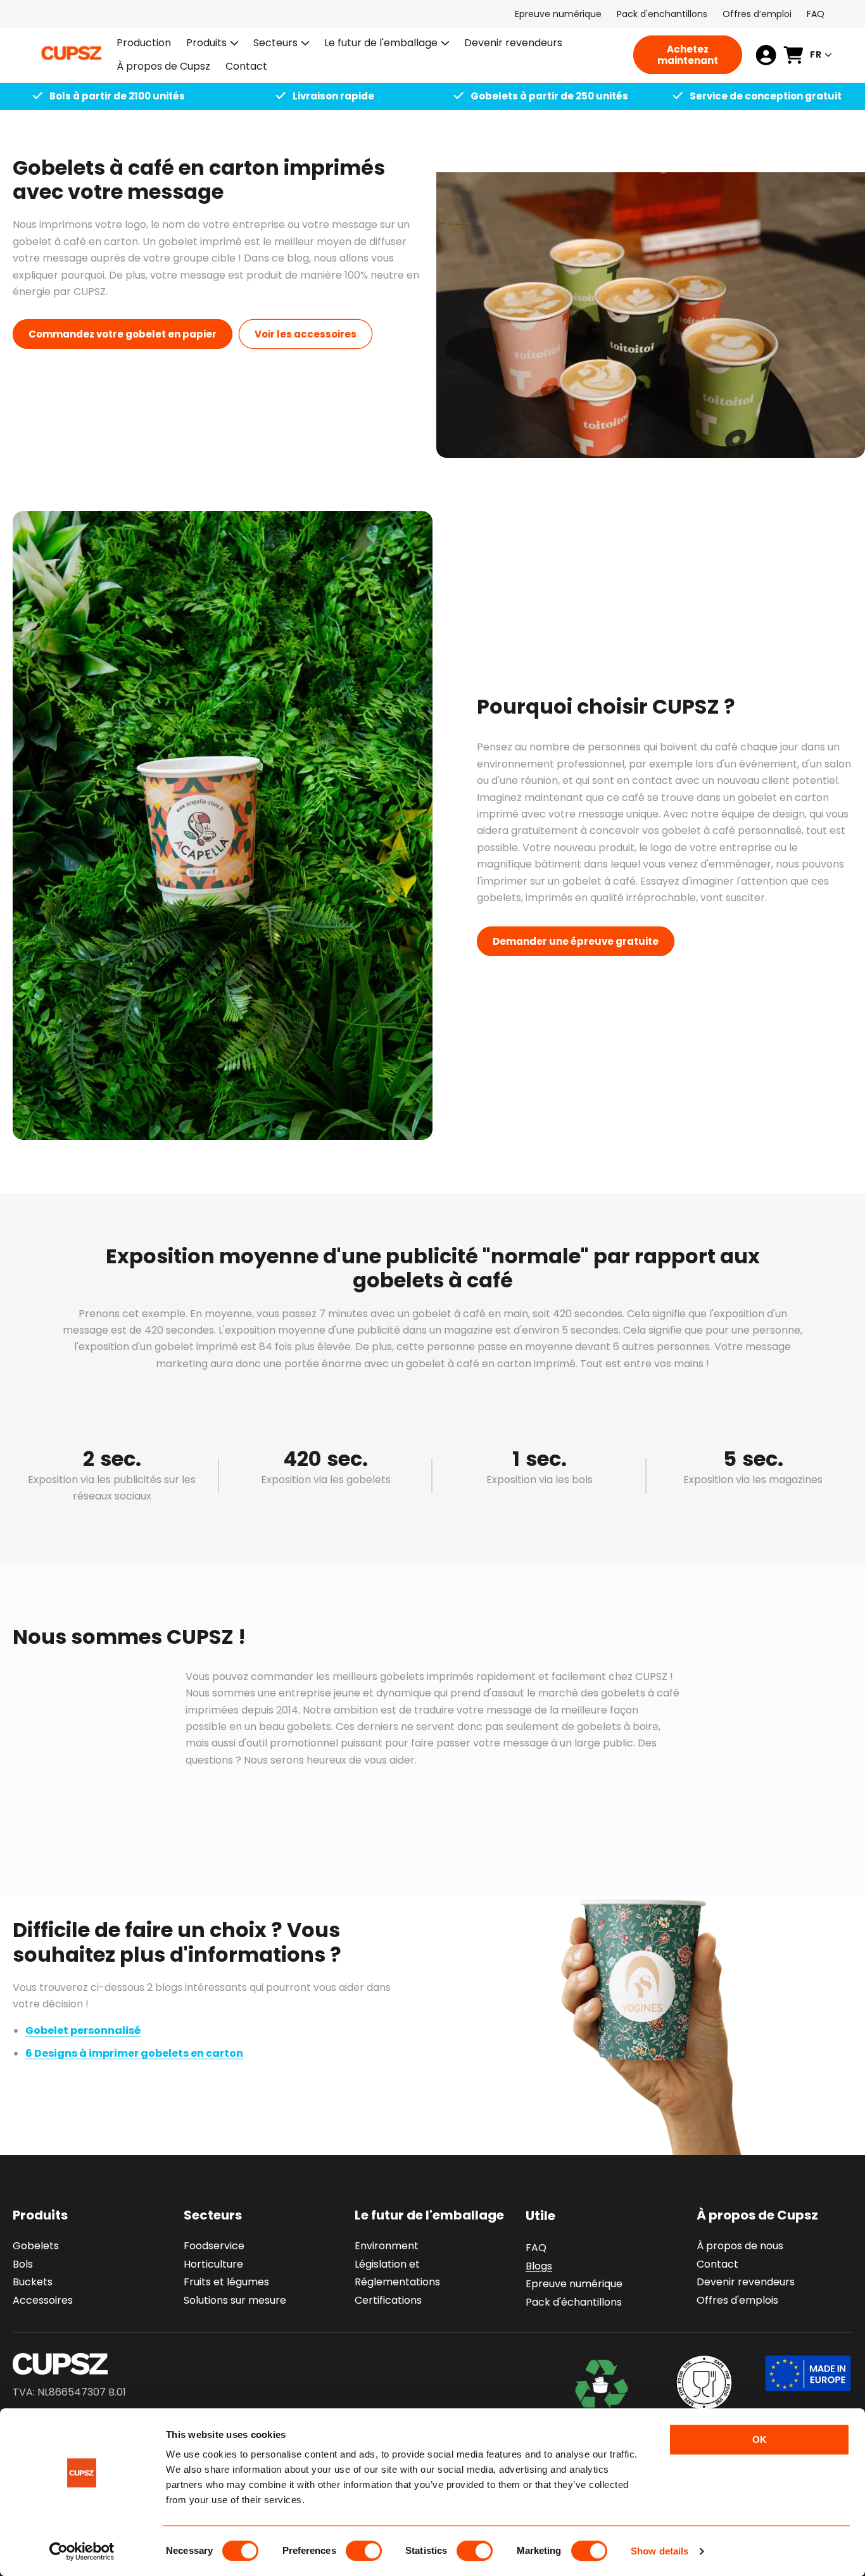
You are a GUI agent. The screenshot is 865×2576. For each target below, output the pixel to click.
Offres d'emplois (737, 2300)
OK (760, 2440)
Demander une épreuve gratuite (576, 941)
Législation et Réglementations (397, 2273)
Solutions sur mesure (235, 2300)
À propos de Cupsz (757, 2215)
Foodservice (214, 2246)
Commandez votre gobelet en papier (123, 334)
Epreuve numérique (558, 14)
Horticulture (213, 2264)
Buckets (33, 2282)
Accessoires (43, 2300)
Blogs (539, 2266)
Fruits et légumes (226, 2282)
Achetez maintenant (688, 55)
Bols (23, 2264)
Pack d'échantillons (574, 2302)
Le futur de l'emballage (381, 43)
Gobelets (36, 2246)
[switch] (364, 2551)
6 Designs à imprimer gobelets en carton (134, 2053)
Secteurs (275, 43)
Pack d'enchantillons (662, 14)
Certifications (388, 2300)
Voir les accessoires (306, 334)
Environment (387, 2246)
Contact (717, 2264)
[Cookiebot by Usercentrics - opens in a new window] (82, 2551)
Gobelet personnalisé (83, 2030)
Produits (206, 43)
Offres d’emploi (757, 14)
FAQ (816, 14)
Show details (660, 2551)
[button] (212, 43)
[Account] (766, 55)
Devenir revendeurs (746, 2282)
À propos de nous (740, 2246)
